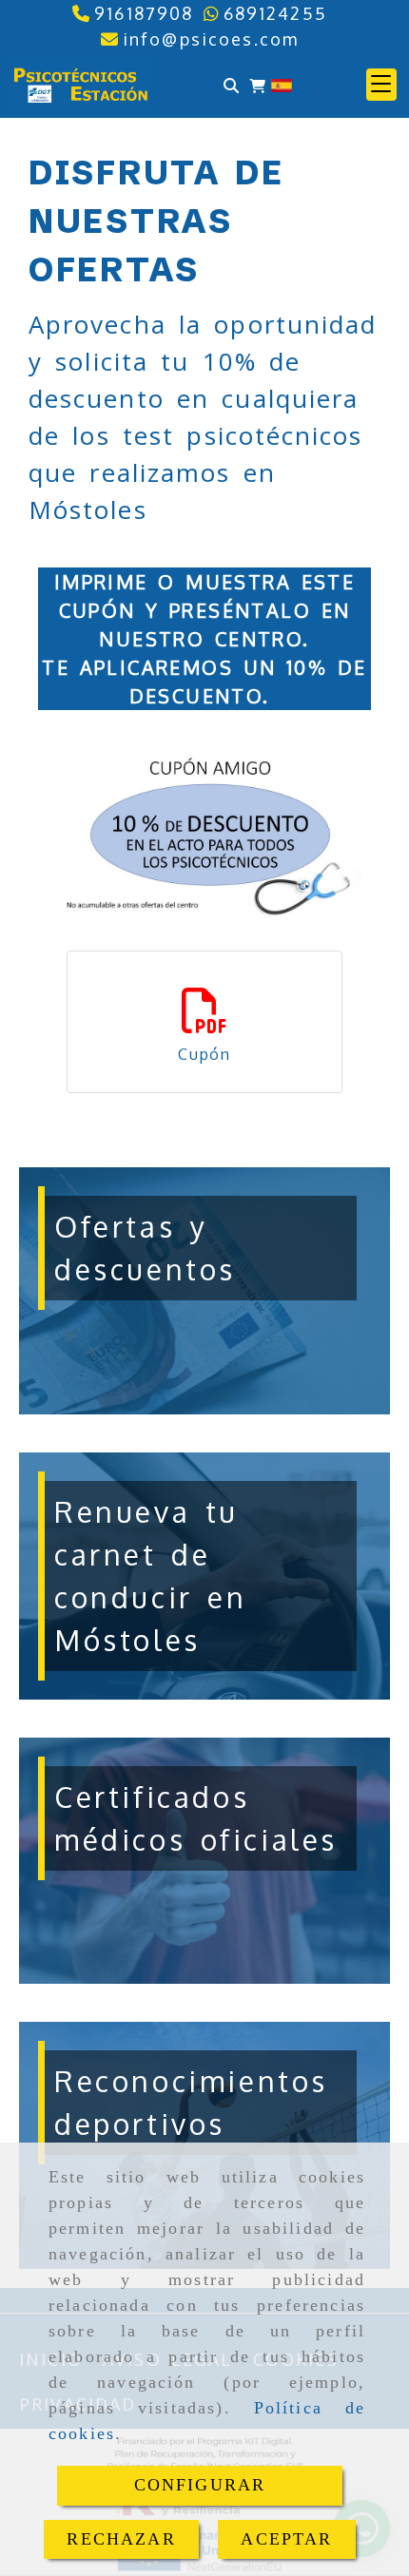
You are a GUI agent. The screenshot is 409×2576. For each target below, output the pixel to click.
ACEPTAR (286, 2539)
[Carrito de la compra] (258, 85)
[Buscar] (231, 85)
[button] (381, 85)
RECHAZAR (121, 2539)
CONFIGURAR (200, 2485)
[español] (282, 84)
